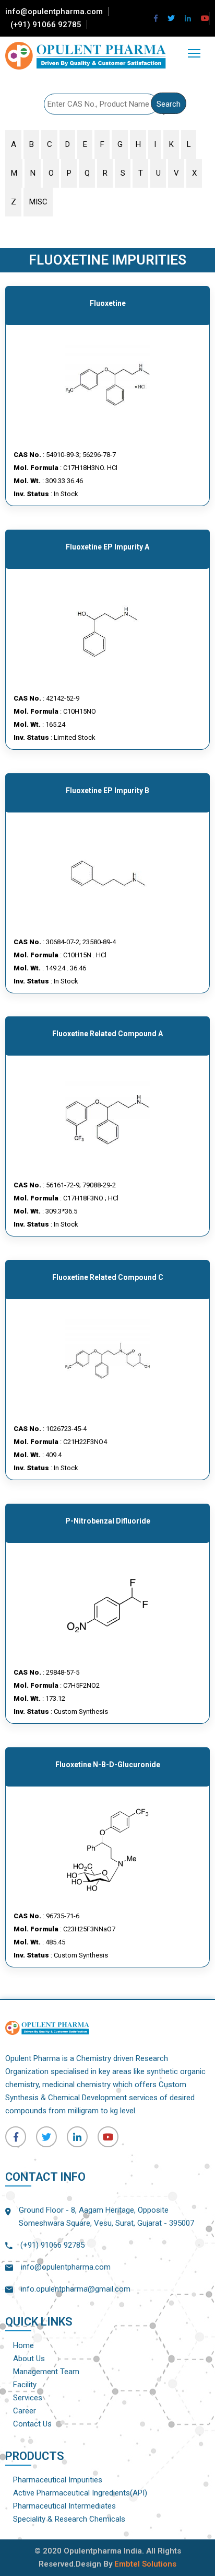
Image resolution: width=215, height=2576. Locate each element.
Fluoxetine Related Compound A (107, 1034)
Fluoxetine (108, 303)
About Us (29, 2359)
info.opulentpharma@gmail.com (76, 2289)
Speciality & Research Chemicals (69, 2519)
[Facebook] (156, 18)
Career (25, 2411)
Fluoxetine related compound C (108, 1277)
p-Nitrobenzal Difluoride (108, 1521)
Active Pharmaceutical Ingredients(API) (80, 2493)
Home (23, 2345)
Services (28, 2398)
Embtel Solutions (145, 2564)
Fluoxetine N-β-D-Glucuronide (108, 1765)
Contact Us (32, 2424)
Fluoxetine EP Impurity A (107, 547)
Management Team (46, 2372)
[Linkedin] (188, 18)
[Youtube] (205, 18)
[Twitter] (171, 18)
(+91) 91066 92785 (46, 25)
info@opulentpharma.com (54, 12)
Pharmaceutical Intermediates (64, 2506)
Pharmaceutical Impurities (58, 2480)
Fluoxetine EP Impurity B (107, 791)
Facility (25, 2385)
